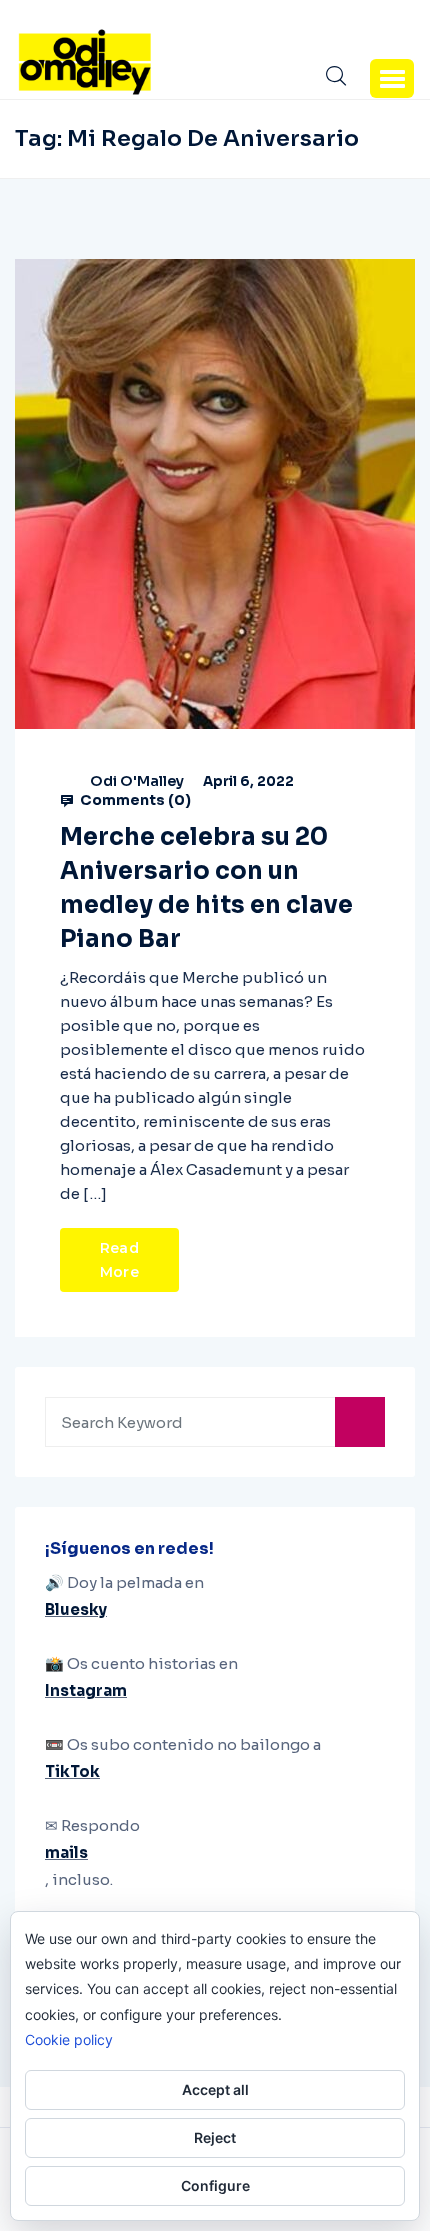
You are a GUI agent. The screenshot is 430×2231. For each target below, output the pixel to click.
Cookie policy (69, 2039)
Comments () (134, 800)
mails (66, 1852)
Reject (215, 2137)
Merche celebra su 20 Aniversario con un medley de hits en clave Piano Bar (206, 888)
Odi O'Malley (137, 781)
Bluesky (76, 1609)
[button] (392, 78)
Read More (119, 1260)
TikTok (72, 1771)
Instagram (86, 1690)
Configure (215, 2185)
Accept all (215, 2089)
